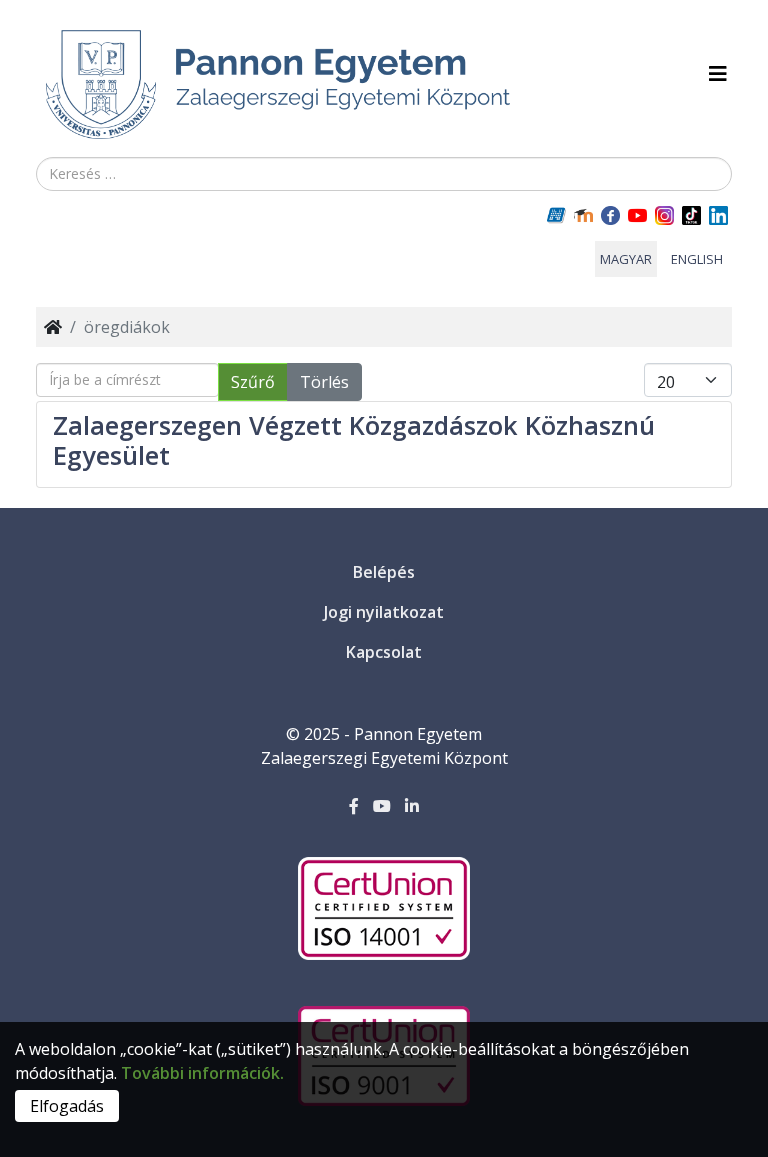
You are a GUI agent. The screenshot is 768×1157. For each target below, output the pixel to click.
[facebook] (354, 806)
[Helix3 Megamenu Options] (718, 74)
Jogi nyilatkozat (384, 612)
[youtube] (382, 806)
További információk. (202, 1073)
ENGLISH (697, 259)
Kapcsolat (384, 652)
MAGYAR (626, 259)
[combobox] (384, 174)
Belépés (384, 572)
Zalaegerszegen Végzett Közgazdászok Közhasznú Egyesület (354, 440)
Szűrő (253, 382)
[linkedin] (412, 806)
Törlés (324, 382)
